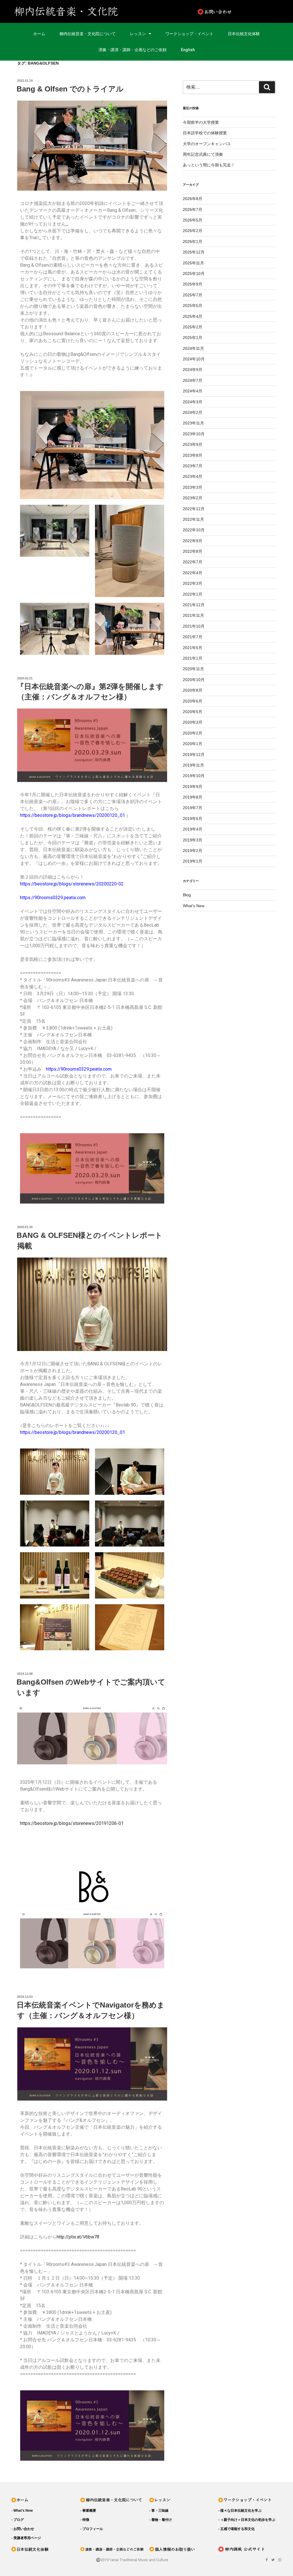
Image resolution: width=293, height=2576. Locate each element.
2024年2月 (193, 412)
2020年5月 (193, 712)
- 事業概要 (88, 2511)
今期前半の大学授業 (201, 122)
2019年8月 (193, 797)
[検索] (267, 87)
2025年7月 (193, 295)
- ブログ (18, 2520)
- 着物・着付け (161, 2520)
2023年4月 (193, 476)
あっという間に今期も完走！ (209, 165)
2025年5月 (193, 306)
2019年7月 (193, 808)
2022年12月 (194, 509)
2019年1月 (193, 861)
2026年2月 (193, 231)
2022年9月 (193, 541)
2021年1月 (193, 658)
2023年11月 (193, 423)
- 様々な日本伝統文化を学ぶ (240, 2511)
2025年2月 (193, 327)
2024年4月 (193, 391)
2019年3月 (193, 840)
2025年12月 (194, 252)
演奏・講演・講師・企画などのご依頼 (132, 50)
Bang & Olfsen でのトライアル (70, 89)
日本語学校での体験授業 (205, 133)
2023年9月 (193, 444)
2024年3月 (193, 402)
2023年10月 (194, 434)
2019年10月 (194, 776)
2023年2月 (193, 498)
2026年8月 (193, 199)
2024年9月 (193, 370)
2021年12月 (194, 605)
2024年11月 (193, 348)
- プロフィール (92, 2529)
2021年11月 (193, 615)
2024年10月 (194, 359)
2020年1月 (193, 744)
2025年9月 (193, 284)
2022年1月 (193, 594)
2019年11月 (193, 765)
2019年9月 (193, 787)
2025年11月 (193, 263)
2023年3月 (193, 487)
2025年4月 (193, 316)
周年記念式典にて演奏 (203, 154)
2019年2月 (193, 851)
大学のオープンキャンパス (207, 144)
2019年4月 (193, 829)
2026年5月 (193, 220)
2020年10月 (194, 680)
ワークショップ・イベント (189, 34)
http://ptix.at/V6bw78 (78, 2237)
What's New (194, 906)
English (188, 50)
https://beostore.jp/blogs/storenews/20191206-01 (72, 1823)
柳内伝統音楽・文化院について (88, 34)
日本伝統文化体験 (244, 34)
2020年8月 (193, 690)
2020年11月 (193, 669)
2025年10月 (194, 274)
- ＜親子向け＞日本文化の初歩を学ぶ (247, 2520)
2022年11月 (193, 519)
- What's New (22, 2511)
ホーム (39, 34)
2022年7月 (193, 562)
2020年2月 (193, 733)
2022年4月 (193, 573)
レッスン (138, 34)
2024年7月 (193, 380)
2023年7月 (193, 466)
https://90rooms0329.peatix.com (53, 898)
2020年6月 (193, 701)
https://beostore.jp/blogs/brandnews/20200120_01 (73, 815)
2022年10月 (194, 530)
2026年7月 (193, 209)
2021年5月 (193, 648)
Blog (187, 895)
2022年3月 (193, 583)
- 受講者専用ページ (26, 2538)
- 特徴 (85, 2520)
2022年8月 (193, 551)
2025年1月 (193, 338)
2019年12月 (194, 755)
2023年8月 (193, 455)
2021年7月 (193, 637)
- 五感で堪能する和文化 (236, 2529)
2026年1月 (193, 242)
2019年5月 (193, 819)
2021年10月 (194, 626)
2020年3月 (193, 722)
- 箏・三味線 (159, 2511)
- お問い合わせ (23, 2529)
